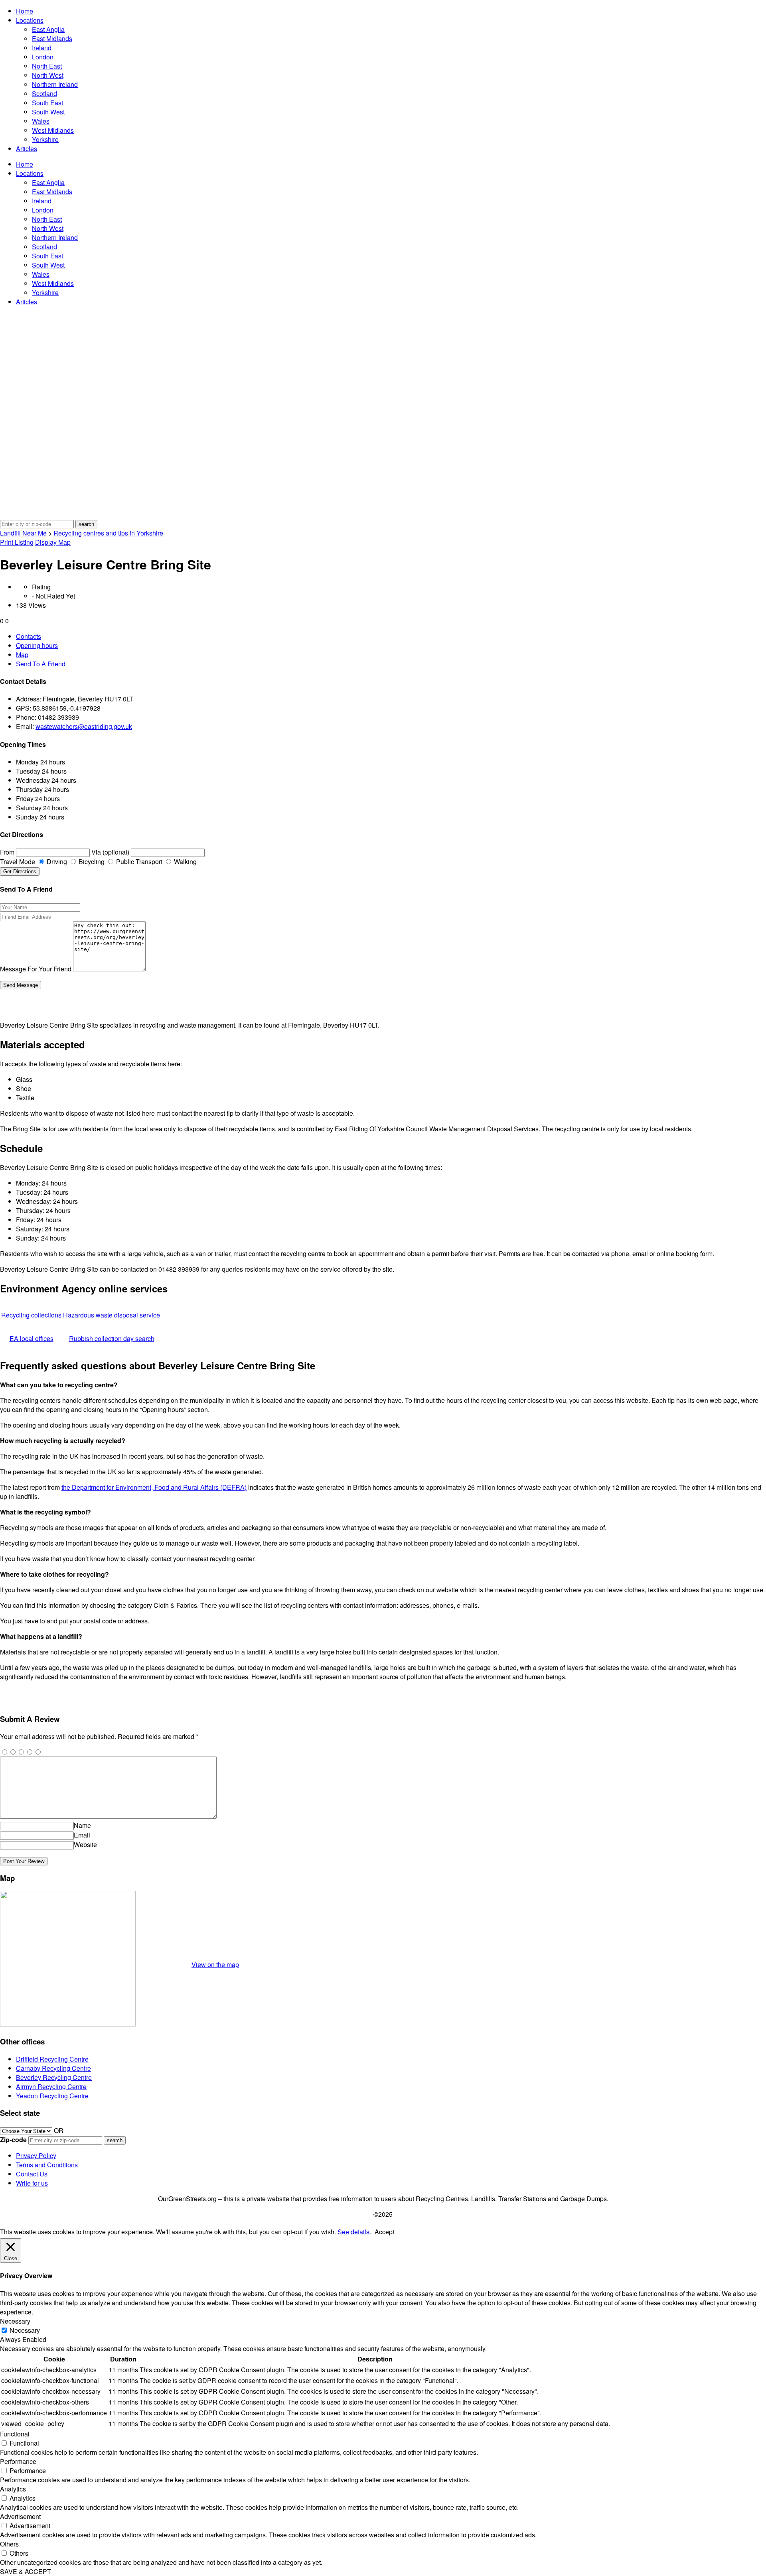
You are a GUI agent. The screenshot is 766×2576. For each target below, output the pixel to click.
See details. (354, 2232)
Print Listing (17, 542)
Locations (30, 20)
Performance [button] (18, 2461)
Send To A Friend (41, 664)
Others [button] (9, 2544)
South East (47, 103)
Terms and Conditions (47, 2165)
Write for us (32, 2183)
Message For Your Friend (36, 969)
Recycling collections (31, 1315)
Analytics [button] (13, 2489)
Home (25, 11)
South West (48, 112)
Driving (56, 862)
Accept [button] (384, 2232)
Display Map (53, 542)
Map (22, 655)
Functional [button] (15, 2434)
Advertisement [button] (20, 2516)
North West (48, 75)
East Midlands (52, 38)
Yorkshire (45, 139)
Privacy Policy (36, 2156)
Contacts (29, 636)
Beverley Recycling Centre (54, 2077)
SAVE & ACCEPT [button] (26, 2571)
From (7, 852)
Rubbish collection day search (112, 1338)
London (43, 57)
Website (85, 1844)
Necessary (25, 2330)
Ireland (42, 48)
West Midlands (53, 130)
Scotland (44, 94)
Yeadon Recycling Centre (52, 2096)
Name (82, 1825)
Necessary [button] (15, 2321)
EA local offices (32, 1338)
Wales (41, 121)
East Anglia (48, 29)
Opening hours (37, 645)
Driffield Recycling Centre (52, 2059)
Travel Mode (18, 862)
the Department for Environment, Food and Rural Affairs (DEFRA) (154, 1487)
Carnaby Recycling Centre (53, 2068)
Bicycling (91, 862)
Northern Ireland (55, 84)
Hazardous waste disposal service (112, 1315)
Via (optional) (110, 852)
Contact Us (32, 2174)
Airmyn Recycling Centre (51, 2087)
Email (82, 1835)
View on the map (215, 1964)
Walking (185, 862)
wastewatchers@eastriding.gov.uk (84, 726)
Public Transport (138, 862)
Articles (27, 149)
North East (47, 66)
